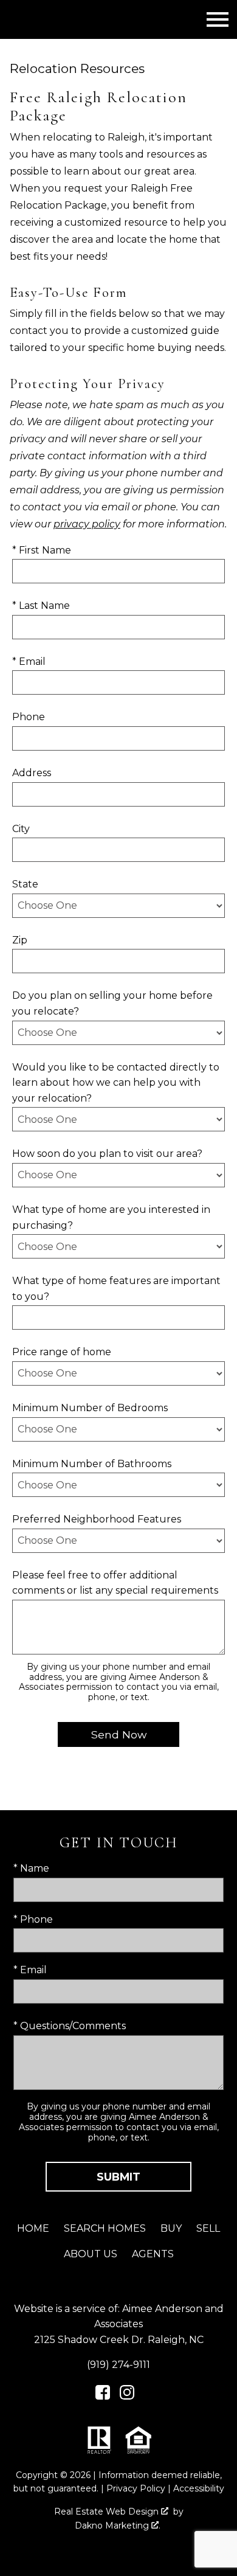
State (25, 884)
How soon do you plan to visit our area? (107, 1154)
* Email (29, 661)
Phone (29, 717)
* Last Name (41, 606)
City (21, 829)
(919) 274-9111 (118, 2365)
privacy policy (87, 524)
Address (32, 773)
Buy (171, 2228)
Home (33, 2228)
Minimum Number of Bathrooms (92, 1464)
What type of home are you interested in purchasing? (111, 1217)
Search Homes (105, 2228)
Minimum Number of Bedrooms (90, 1408)
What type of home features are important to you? (116, 1289)
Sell (208, 2228)
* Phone (33, 1919)
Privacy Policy (136, 2488)
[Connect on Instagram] (127, 2396)
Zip (20, 940)
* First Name (42, 550)
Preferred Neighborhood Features (97, 1519)
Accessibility (199, 2488)
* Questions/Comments (70, 2026)
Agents (153, 2254)
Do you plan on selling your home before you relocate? (112, 1003)
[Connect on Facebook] (103, 2396)
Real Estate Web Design (108, 2512)
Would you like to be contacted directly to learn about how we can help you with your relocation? (116, 1083)
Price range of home (62, 1352)
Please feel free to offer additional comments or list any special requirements (115, 1583)
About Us (91, 2254)
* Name (31, 1868)
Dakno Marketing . (118, 2526)
